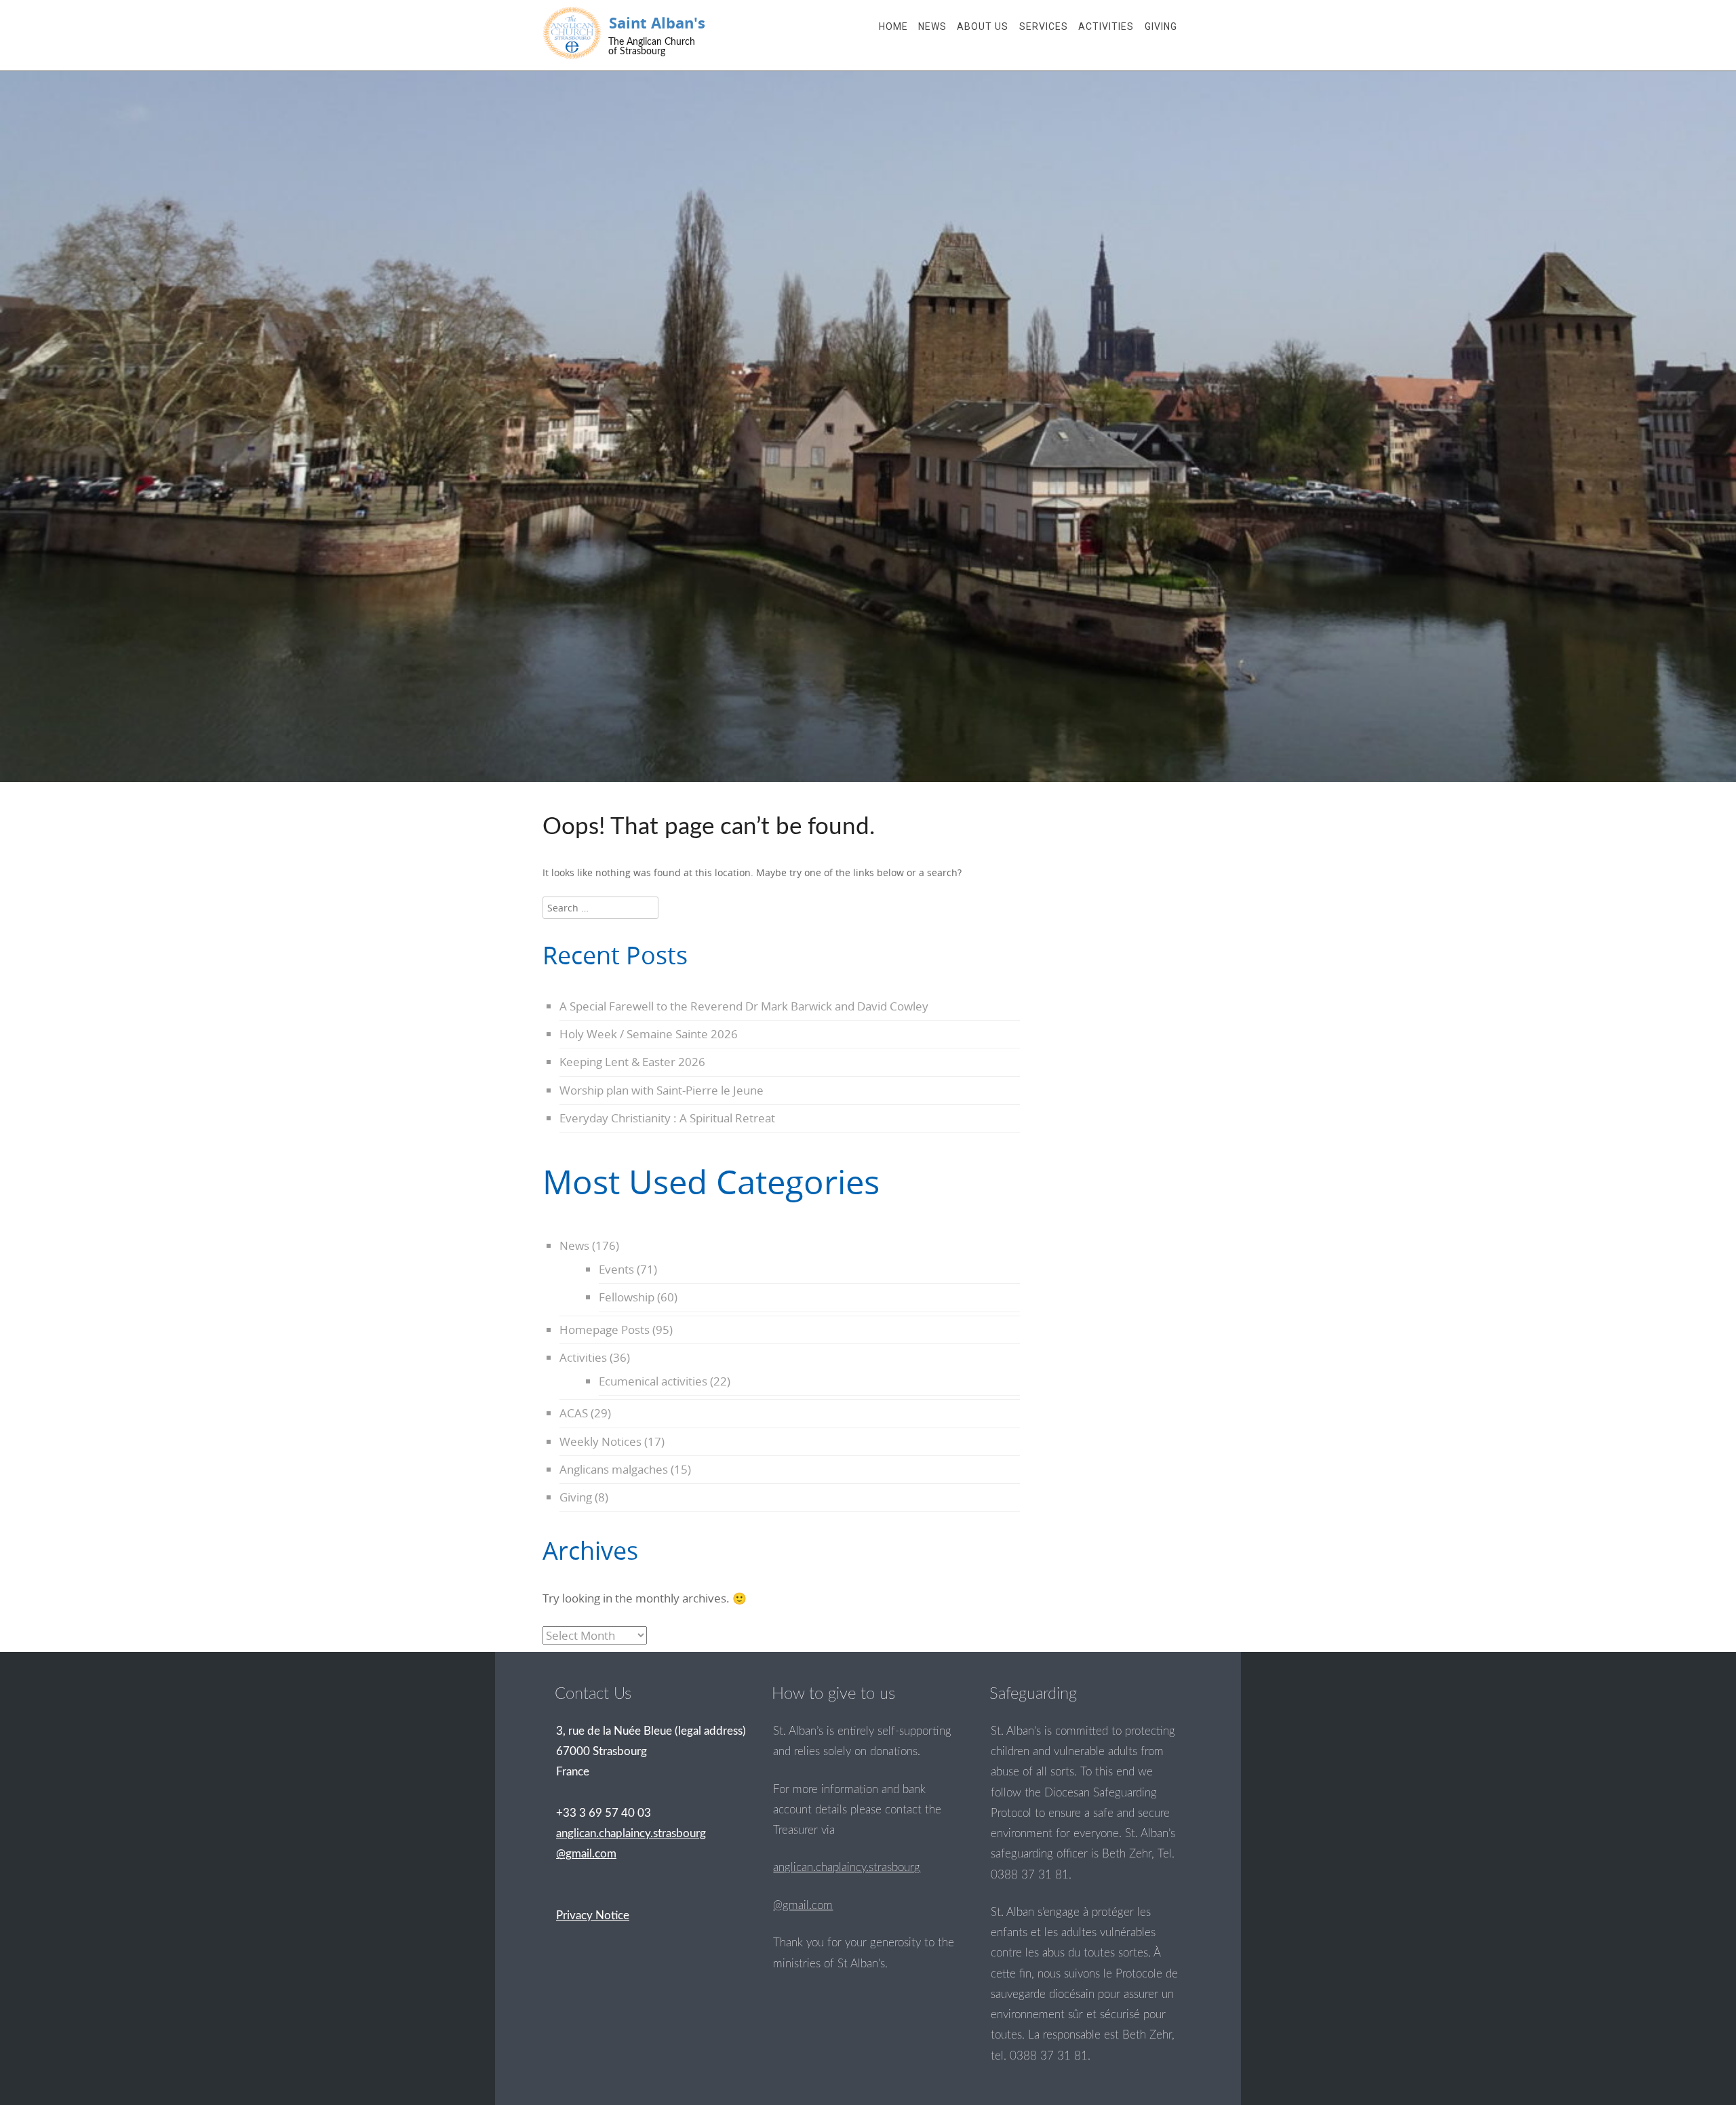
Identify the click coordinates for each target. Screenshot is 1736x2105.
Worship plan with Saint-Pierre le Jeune (662, 1090)
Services (1044, 26)
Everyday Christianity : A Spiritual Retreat (667, 1118)
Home (893, 26)
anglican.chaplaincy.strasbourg (847, 1867)
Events (616, 1269)
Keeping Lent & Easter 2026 (632, 1062)
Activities (1106, 26)
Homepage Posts (605, 1330)
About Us (983, 26)
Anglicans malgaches (614, 1469)
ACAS (574, 1413)
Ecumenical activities (653, 1381)
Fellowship (627, 1297)
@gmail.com (803, 1905)
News (932, 26)
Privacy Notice (593, 1915)
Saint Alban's (657, 23)
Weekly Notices (600, 1441)
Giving (1161, 26)
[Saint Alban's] (572, 33)
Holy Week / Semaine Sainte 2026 (649, 1034)
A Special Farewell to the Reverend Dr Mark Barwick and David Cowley (744, 1006)
